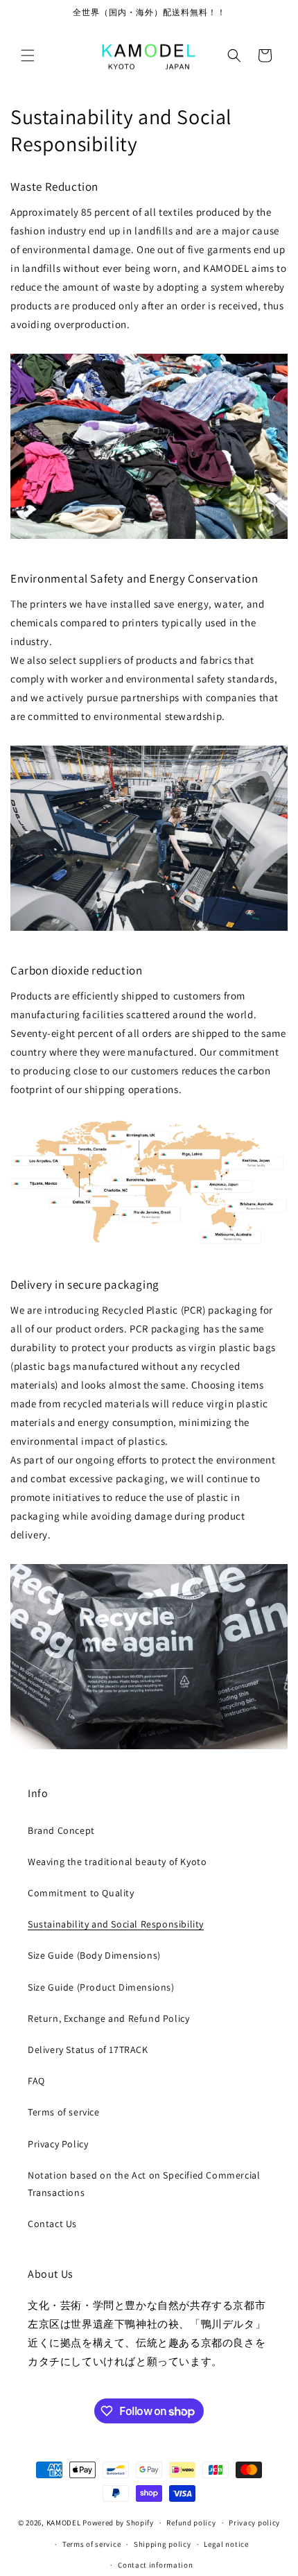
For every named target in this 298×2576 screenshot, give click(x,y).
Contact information (155, 2565)
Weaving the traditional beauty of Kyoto (117, 1862)
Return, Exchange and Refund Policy (108, 2018)
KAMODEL (64, 2523)
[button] (28, 55)
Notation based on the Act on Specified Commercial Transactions (144, 2184)
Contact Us (52, 2224)
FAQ (36, 2081)
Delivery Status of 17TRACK (88, 2050)
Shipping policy (163, 2544)
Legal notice (226, 2544)
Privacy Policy (58, 2144)
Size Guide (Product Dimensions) (101, 1987)
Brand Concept (61, 1830)
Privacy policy (254, 2523)
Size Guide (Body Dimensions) (94, 1955)
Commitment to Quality (81, 1893)
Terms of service (64, 2112)
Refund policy (191, 2523)
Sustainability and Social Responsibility (116, 1924)
